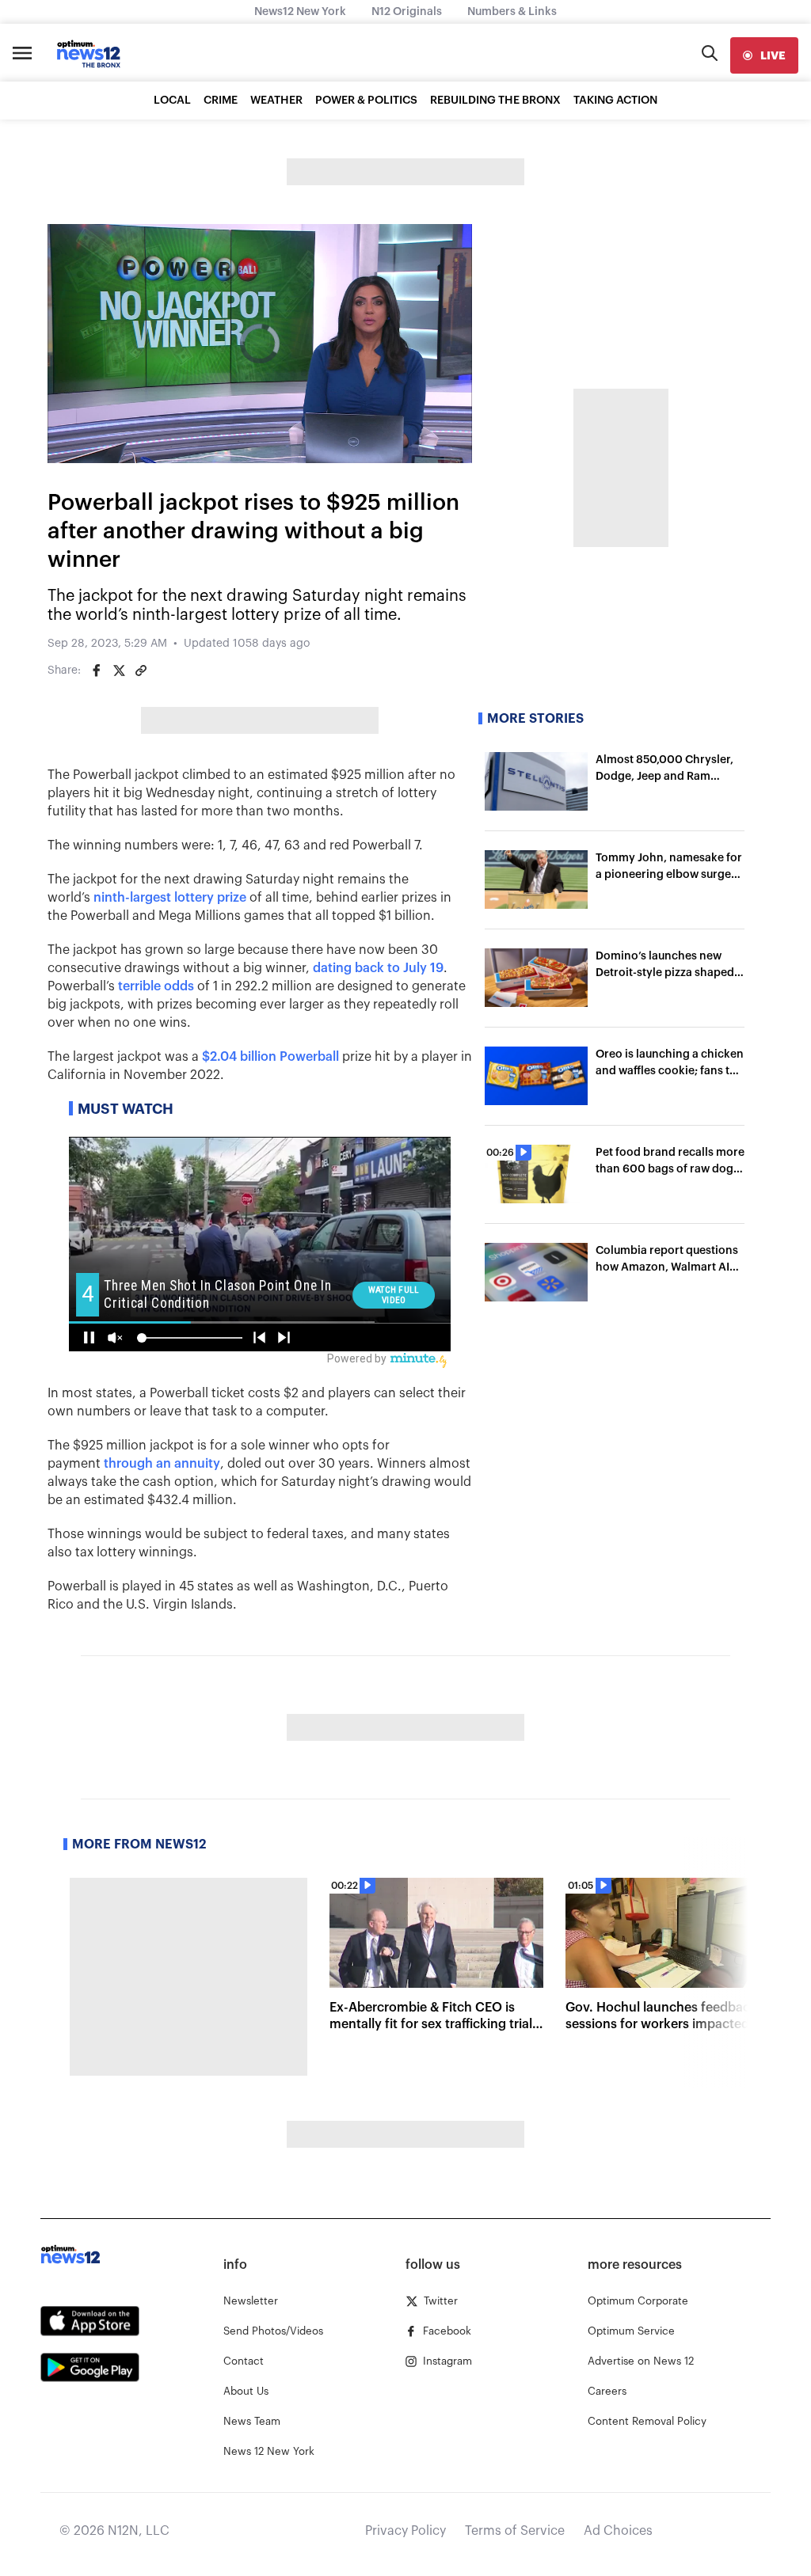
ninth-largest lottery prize (170, 898)
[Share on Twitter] (119, 671)
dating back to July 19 (378, 968)
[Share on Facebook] (97, 671)
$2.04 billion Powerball (270, 1057)
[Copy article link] (141, 671)
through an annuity (162, 1464)
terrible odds (156, 986)
